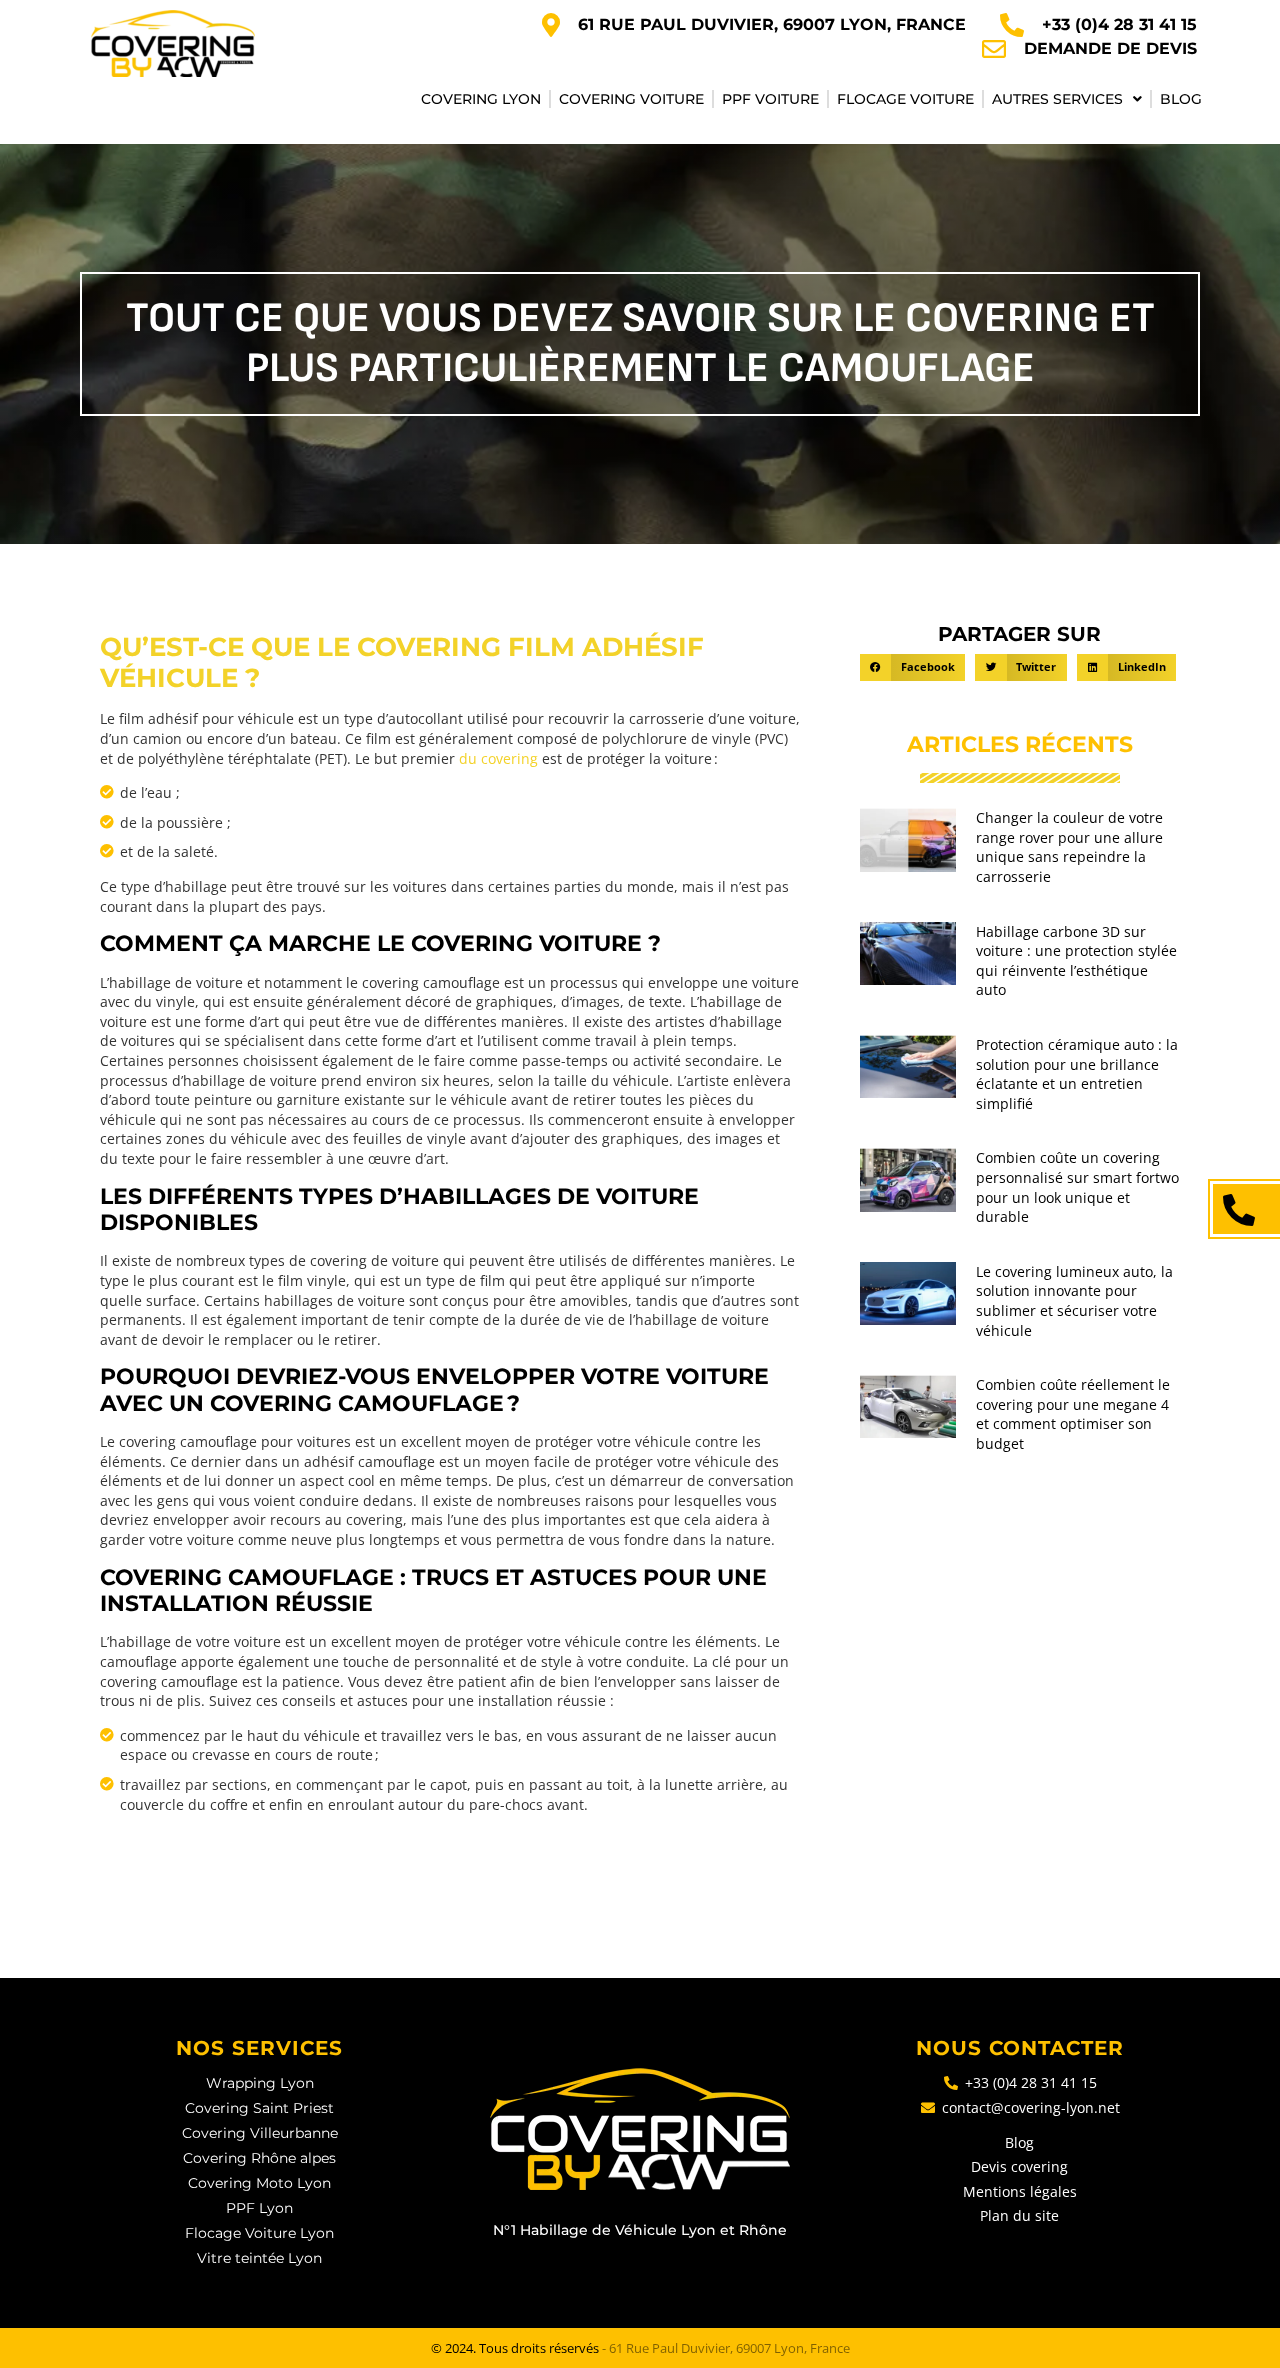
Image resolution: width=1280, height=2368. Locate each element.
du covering (500, 758)
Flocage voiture (905, 99)
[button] (912, 667)
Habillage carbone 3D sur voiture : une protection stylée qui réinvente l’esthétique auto (1076, 961)
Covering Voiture (631, 99)
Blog (1181, 99)
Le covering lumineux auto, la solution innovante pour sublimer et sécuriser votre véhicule (1074, 1301)
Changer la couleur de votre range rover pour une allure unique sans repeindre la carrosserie (1069, 847)
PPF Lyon (259, 2208)
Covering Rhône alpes (259, 2158)
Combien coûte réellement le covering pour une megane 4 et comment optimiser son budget (1073, 1414)
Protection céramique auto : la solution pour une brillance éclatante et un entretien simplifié (1077, 1074)
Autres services (1057, 99)
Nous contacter (1020, 2048)
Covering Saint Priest (259, 2108)
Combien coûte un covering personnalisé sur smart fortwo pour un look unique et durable (1077, 1187)
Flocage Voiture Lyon (259, 2233)
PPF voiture (770, 99)
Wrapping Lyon (260, 2083)
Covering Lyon (481, 99)
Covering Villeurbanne (260, 2133)
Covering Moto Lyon (259, 2183)
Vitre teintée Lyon (259, 2258)
